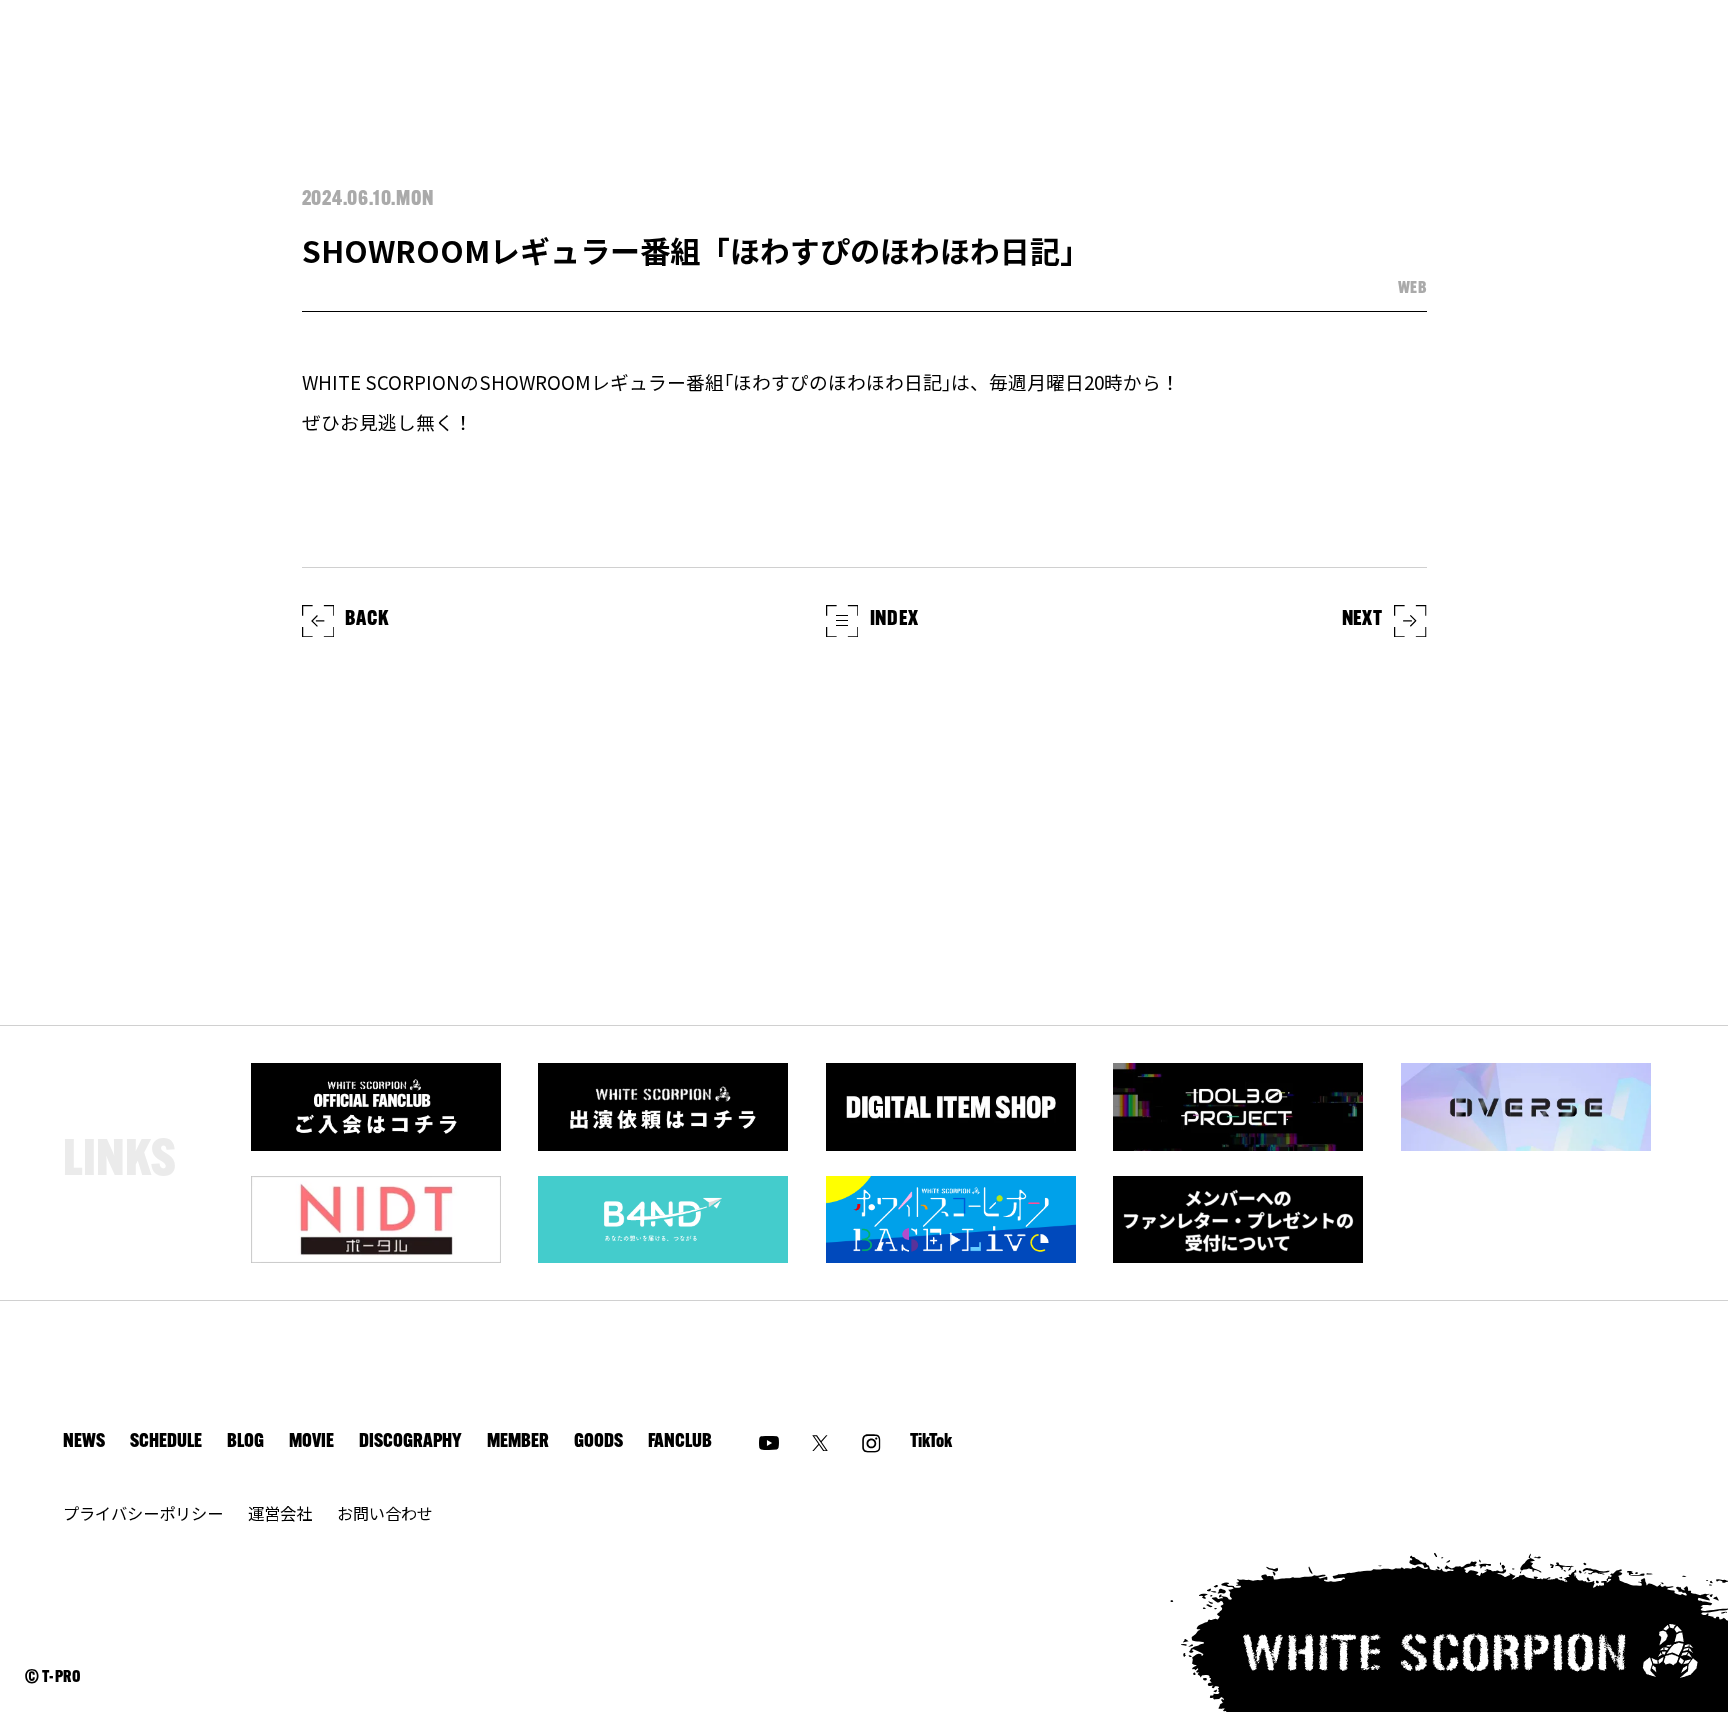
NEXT (1362, 620)
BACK (366, 620)
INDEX (894, 620)
